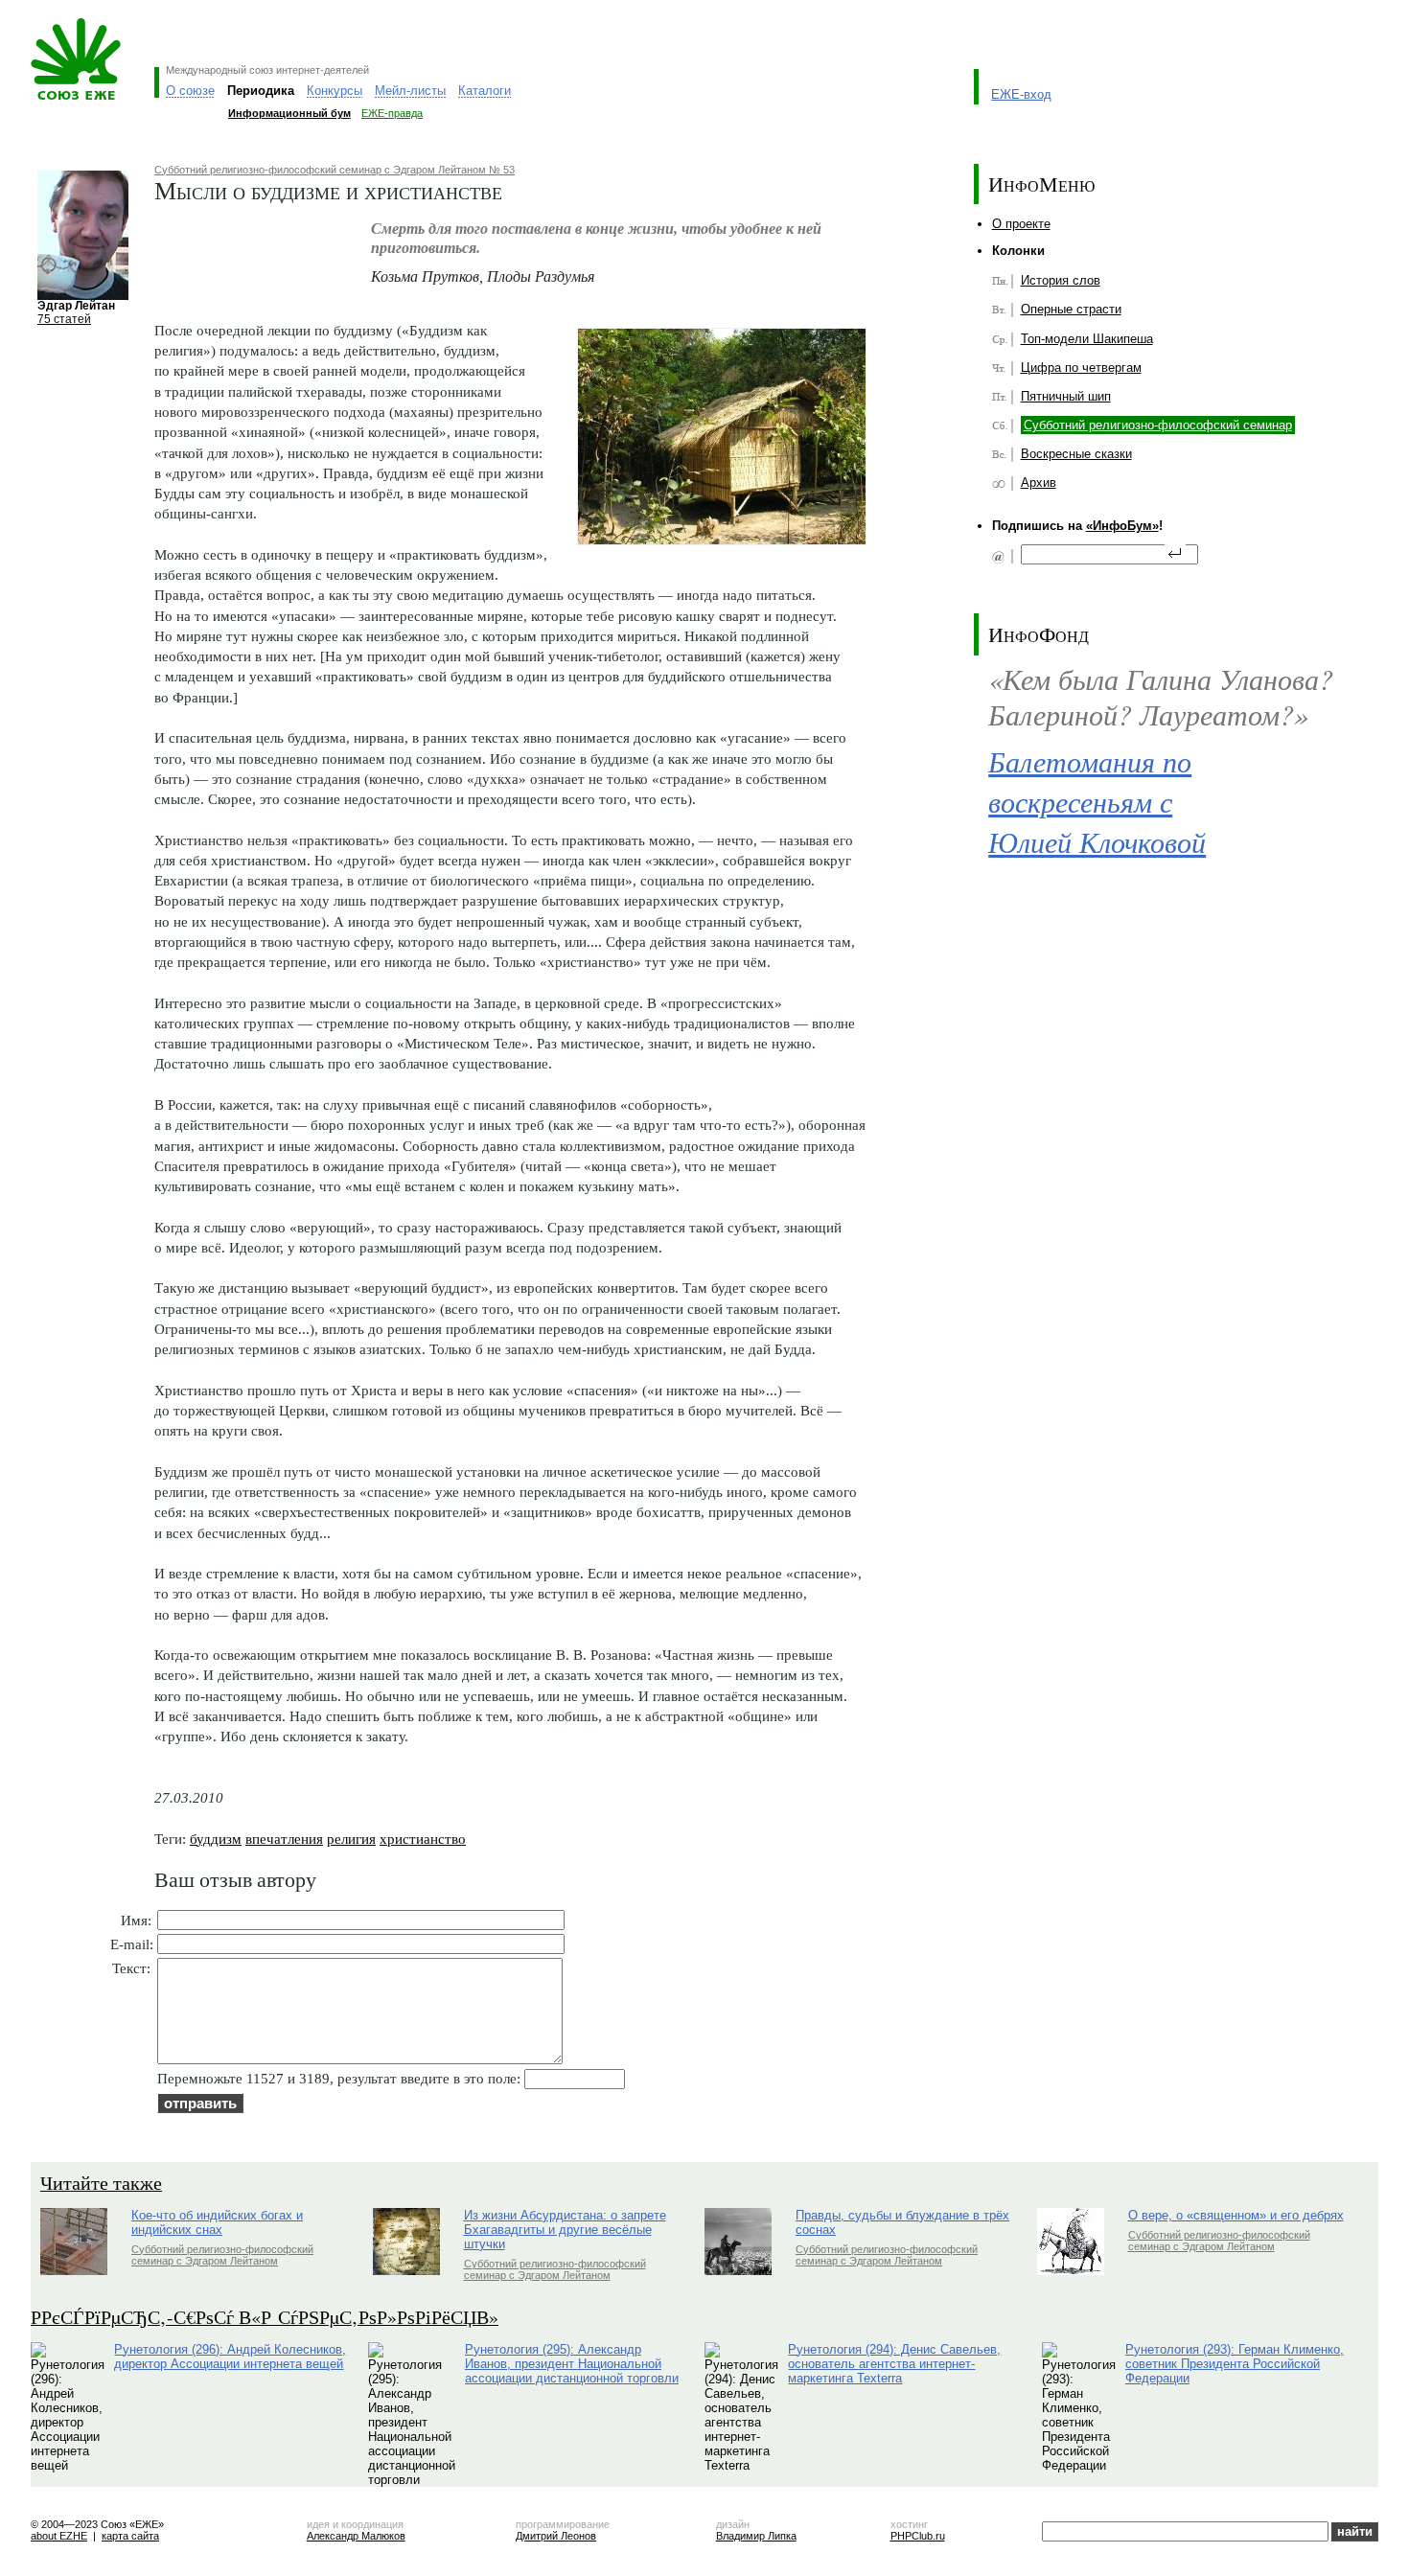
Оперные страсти (1071, 309)
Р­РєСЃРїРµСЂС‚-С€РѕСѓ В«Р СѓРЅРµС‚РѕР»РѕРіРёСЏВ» (265, 2317)
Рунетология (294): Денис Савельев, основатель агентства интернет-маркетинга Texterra (894, 2364)
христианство (423, 1839)
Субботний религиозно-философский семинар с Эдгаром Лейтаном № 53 (335, 170)
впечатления (284, 1839)
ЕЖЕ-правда (392, 113)
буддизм (216, 1839)
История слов (1061, 280)
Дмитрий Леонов (556, 2536)
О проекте (1021, 224)
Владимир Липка (756, 2536)
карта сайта (130, 2536)
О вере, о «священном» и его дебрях (1236, 2215)
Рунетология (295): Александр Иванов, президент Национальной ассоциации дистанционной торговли (572, 2364)
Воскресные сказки (1076, 454)
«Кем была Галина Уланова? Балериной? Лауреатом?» (1161, 696)
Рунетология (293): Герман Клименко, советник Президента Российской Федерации (1235, 2364)
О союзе (190, 91)
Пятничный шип (1066, 396)
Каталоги (485, 91)
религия (351, 1839)
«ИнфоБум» (1122, 526)
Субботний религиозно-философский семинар (1158, 425)
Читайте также (101, 2183)
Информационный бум (289, 113)
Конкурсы (335, 91)
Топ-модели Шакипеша (1087, 339)
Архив (1039, 483)
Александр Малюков (356, 2536)
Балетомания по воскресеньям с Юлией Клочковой (1097, 802)
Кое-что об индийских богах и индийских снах (217, 2222)
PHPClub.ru (918, 2536)
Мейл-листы (410, 91)
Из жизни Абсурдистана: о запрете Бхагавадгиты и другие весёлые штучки (565, 2230)
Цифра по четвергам (1081, 368)
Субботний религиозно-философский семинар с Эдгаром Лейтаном (222, 2255)
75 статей (64, 319)
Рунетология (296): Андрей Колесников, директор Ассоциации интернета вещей (230, 2357)
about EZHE (59, 2536)
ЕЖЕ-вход (1021, 94)
